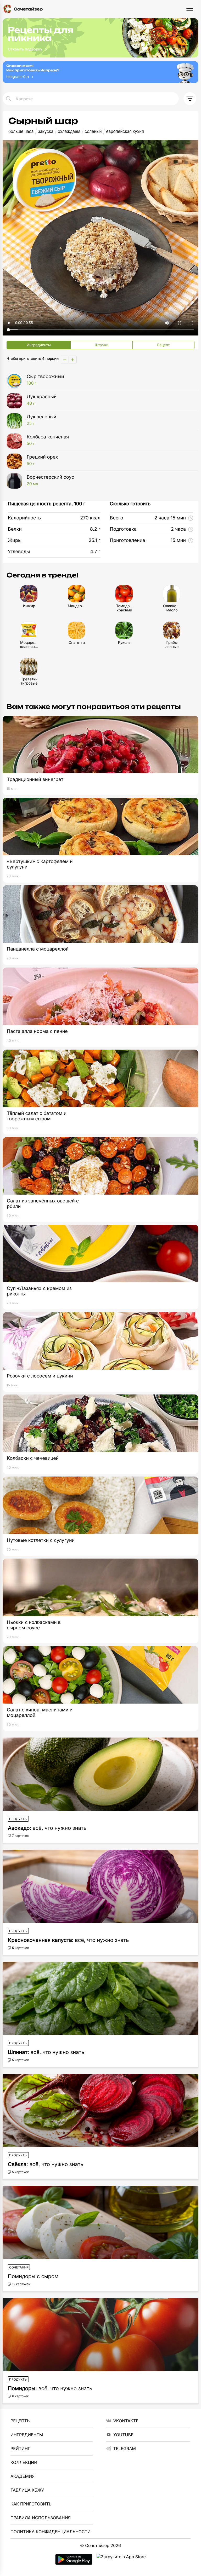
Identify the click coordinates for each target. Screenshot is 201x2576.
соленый (93, 132)
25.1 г (95, 540)
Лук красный (42, 400)
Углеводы (19, 552)
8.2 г (95, 529)
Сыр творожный (45, 380)
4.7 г (95, 552)
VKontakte (126, 2421)
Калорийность (24, 518)
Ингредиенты (27, 2435)
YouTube (123, 2435)
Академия (23, 2476)
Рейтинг (20, 2448)
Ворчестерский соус (50, 480)
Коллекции (24, 2462)
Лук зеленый (41, 420)
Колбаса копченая (48, 440)
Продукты (18, 1819)
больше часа (21, 132)
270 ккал (90, 518)
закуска (46, 132)
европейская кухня (125, 132)
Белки (15, 529)
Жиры (15, 540)
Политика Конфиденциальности (51, 2532)
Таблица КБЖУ (27, 2490)
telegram (125, 2448)
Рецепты (21, 2421)
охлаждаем (69, 132)
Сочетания (19, 2267)
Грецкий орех (42, 460)
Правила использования (41, 2518)
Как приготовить (31, 2504)
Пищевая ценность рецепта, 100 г (47, 504)
